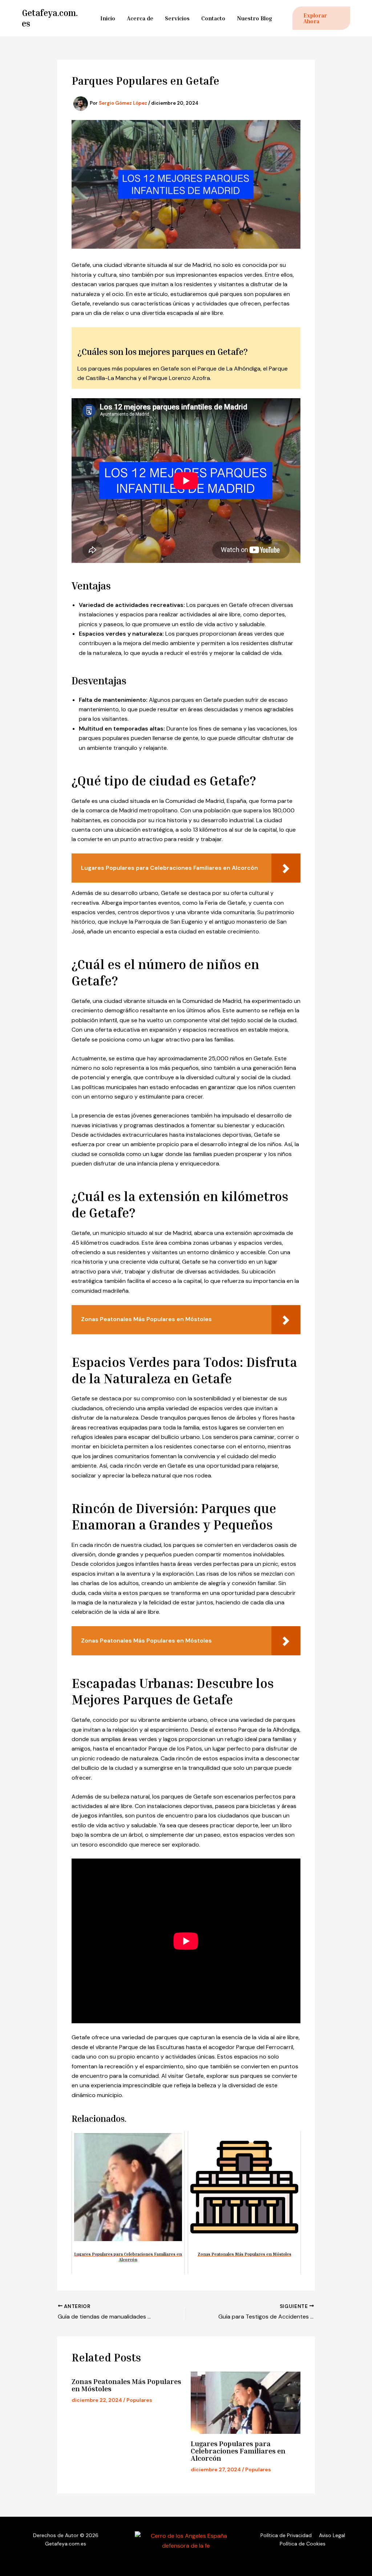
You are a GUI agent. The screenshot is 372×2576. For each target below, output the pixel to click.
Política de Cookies (303, 2544)
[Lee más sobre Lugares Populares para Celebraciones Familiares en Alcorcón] (246, 2403)
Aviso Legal (332, 2535)
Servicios (177, 18)
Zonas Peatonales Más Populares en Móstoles (126, 2385)
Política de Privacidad (286, 2535)
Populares (139, 2400)
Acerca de (140, 18)
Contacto (213, 18)
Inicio (108, 18)
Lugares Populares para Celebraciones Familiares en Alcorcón (238, 2451)
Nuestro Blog (254, 18)
